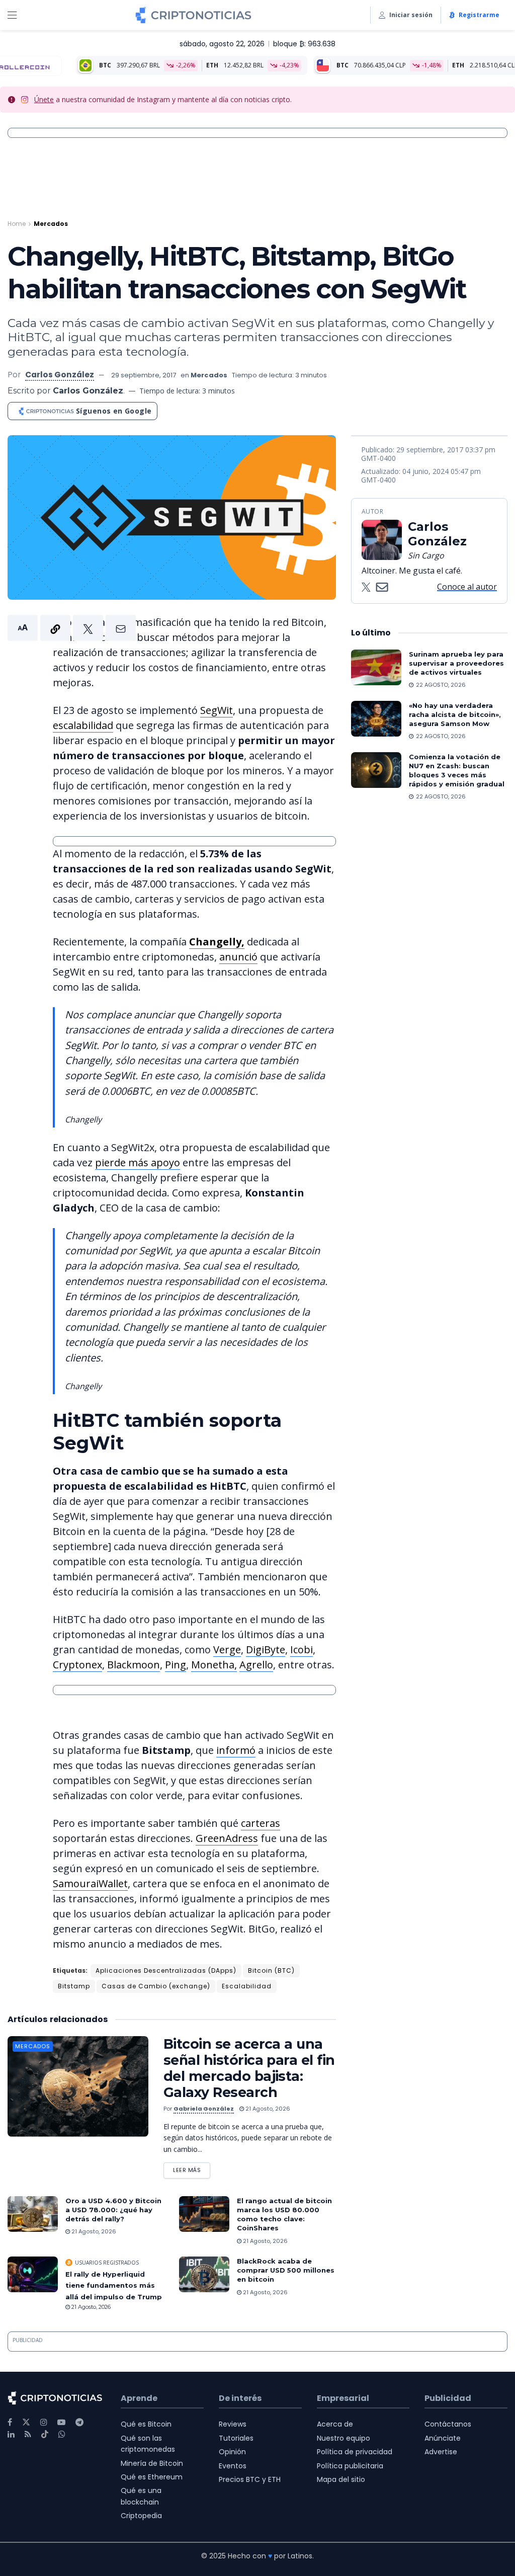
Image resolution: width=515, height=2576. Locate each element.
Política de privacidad (355, 2452)
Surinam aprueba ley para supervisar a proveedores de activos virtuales (456, 663)
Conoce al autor (467, 587)
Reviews (233, 2424)
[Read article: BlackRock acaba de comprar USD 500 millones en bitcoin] (204, 2275)
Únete (44, 99)
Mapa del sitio (341, 2479)
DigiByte (266, 1649)
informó (236, 1750)
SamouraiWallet (90, 1883)
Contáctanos (448, 2424)
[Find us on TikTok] (45, 2435)
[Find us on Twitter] (26, 2422)
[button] (72, 628)
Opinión (232, 2452)
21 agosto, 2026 (267, 2109)
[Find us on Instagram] (44, 2422)
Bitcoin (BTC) (271, 1970)
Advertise (441, 2452)
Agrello (256, 1665)
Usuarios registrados (107, 2263)
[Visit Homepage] (193, 15)
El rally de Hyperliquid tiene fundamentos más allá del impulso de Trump (114, 2285)
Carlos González (60, 375)
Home (17, 224)
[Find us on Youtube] (61, 2422)
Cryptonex (77, 1665)
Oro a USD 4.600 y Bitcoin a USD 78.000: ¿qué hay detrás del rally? (113, 2210)
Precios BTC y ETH (250, 2479)
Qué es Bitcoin (146, 2424)
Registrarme (479, 15)
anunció (238, 957)
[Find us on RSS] (28, 2434)
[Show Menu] (12, 15)
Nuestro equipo (344, 2438)
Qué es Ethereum (152, 2477)
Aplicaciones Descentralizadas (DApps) (166, 1970)
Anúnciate (443, 2438)
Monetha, (214, 1665)
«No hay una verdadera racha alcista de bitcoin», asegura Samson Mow (455, 714)
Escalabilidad (247, 1986)
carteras (261, 1823)
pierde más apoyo (138, 1162)
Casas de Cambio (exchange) (156, 1986)
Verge (227, 1649)
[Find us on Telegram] (79, 2422)
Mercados (51, 224)
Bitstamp (74, 1986)
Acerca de (335, 2424)
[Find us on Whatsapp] (62, 2434)
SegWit (217, 710)
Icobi (302, 1649)
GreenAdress (227, 1838)
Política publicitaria (350, 2466)
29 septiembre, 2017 (144, 375)
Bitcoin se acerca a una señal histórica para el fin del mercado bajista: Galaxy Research (249, 2068)
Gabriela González (204, 2109)
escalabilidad (83, 725)
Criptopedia (141, 2516)
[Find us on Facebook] (10, 2422)
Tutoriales (236, 2438)
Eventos (233, 2466)
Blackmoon (134, 1665)
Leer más (192, 2168)
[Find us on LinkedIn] (11, 2434)
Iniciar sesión (411, 15)
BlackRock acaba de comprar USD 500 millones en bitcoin (286, 2270)
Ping (176, 1665)
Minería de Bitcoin (152, 2463)
